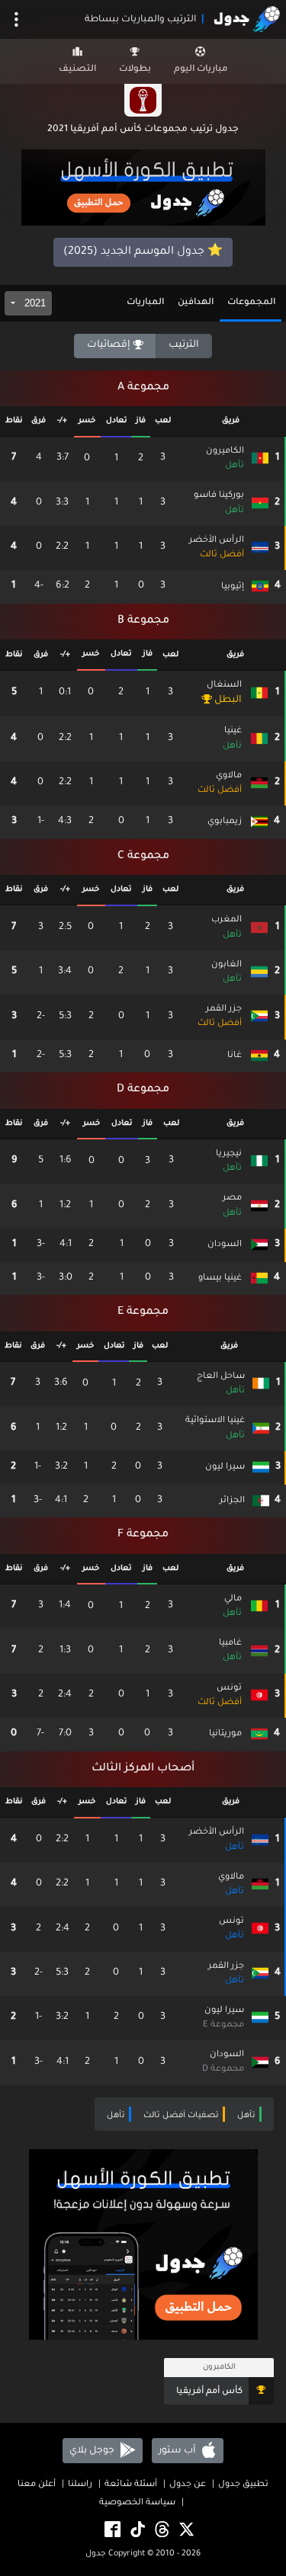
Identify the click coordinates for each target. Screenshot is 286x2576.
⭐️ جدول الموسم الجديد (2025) (143, 252)
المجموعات (251, 303)
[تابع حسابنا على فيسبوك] (111, 2531)
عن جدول (188, 2485)
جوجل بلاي (93, 2451)
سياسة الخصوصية (137, 2503)
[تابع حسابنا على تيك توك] (137, 2531)
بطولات (135, 70)
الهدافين (196, 303)
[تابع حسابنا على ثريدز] (161, 2531)
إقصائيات (110, 345)
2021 (34, 303)
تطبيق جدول (243, 2485)
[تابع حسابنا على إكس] (185, 2531)
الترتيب (184, 345)
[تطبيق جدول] (143, 189)
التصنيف (77, 70)
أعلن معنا (37, 2485)
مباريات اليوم (201, 70)
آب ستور (178, 2451)
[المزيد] (16, 19)
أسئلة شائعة (131, 2485)
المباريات (145, 303)
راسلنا (80, 2485)
